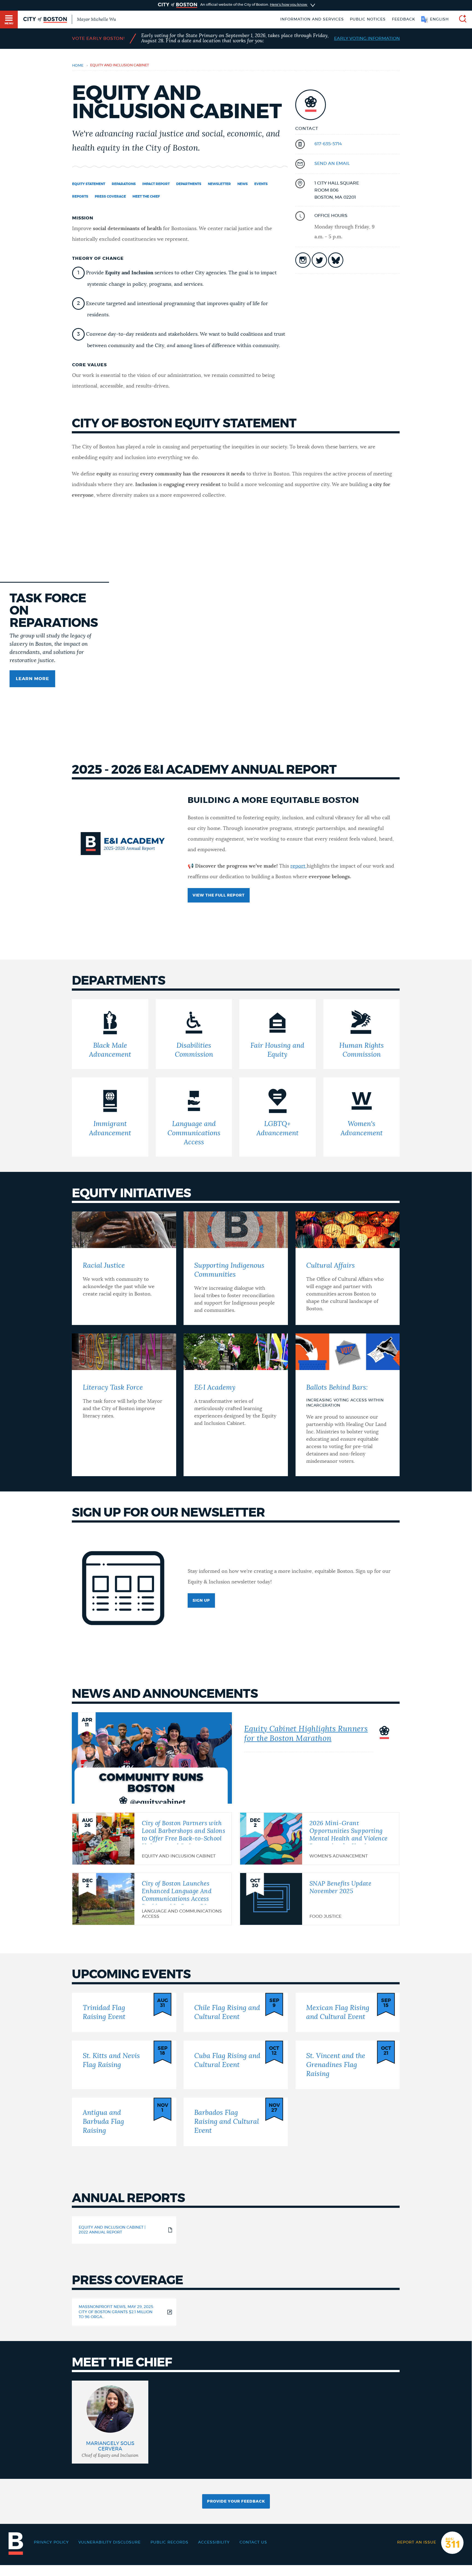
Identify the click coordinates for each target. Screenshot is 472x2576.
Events (261, 184)
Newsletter (219, 184)
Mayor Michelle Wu (96, 19)
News (243, 184)
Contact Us (253, 2542)
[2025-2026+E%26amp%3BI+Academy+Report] (306, 866)
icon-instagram (303, 260)
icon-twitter (319, 260)
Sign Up (201, 1601)
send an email (332, 163)
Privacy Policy (51, 2542)
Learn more (33, 679)
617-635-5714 (328, 144)
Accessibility (214, 2542)
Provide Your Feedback (236, 2501)
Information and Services (312, 19)
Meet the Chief (146, 196)
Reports (80, 196)
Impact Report (156, 184)
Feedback (404, 19)
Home (78, 66)
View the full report (219, 895)
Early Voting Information (367, 38)
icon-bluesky (336, 260)
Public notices (368, 19)
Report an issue (417, 2542)
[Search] (461, 20)
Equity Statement (89, 184)
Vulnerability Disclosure (110, 2542)
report (298, 866)
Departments (189, 184)
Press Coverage (110, 196)
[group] (110, 2422)
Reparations (124, 184)
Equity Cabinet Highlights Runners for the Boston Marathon (306, 1734)
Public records (169, 2542)
